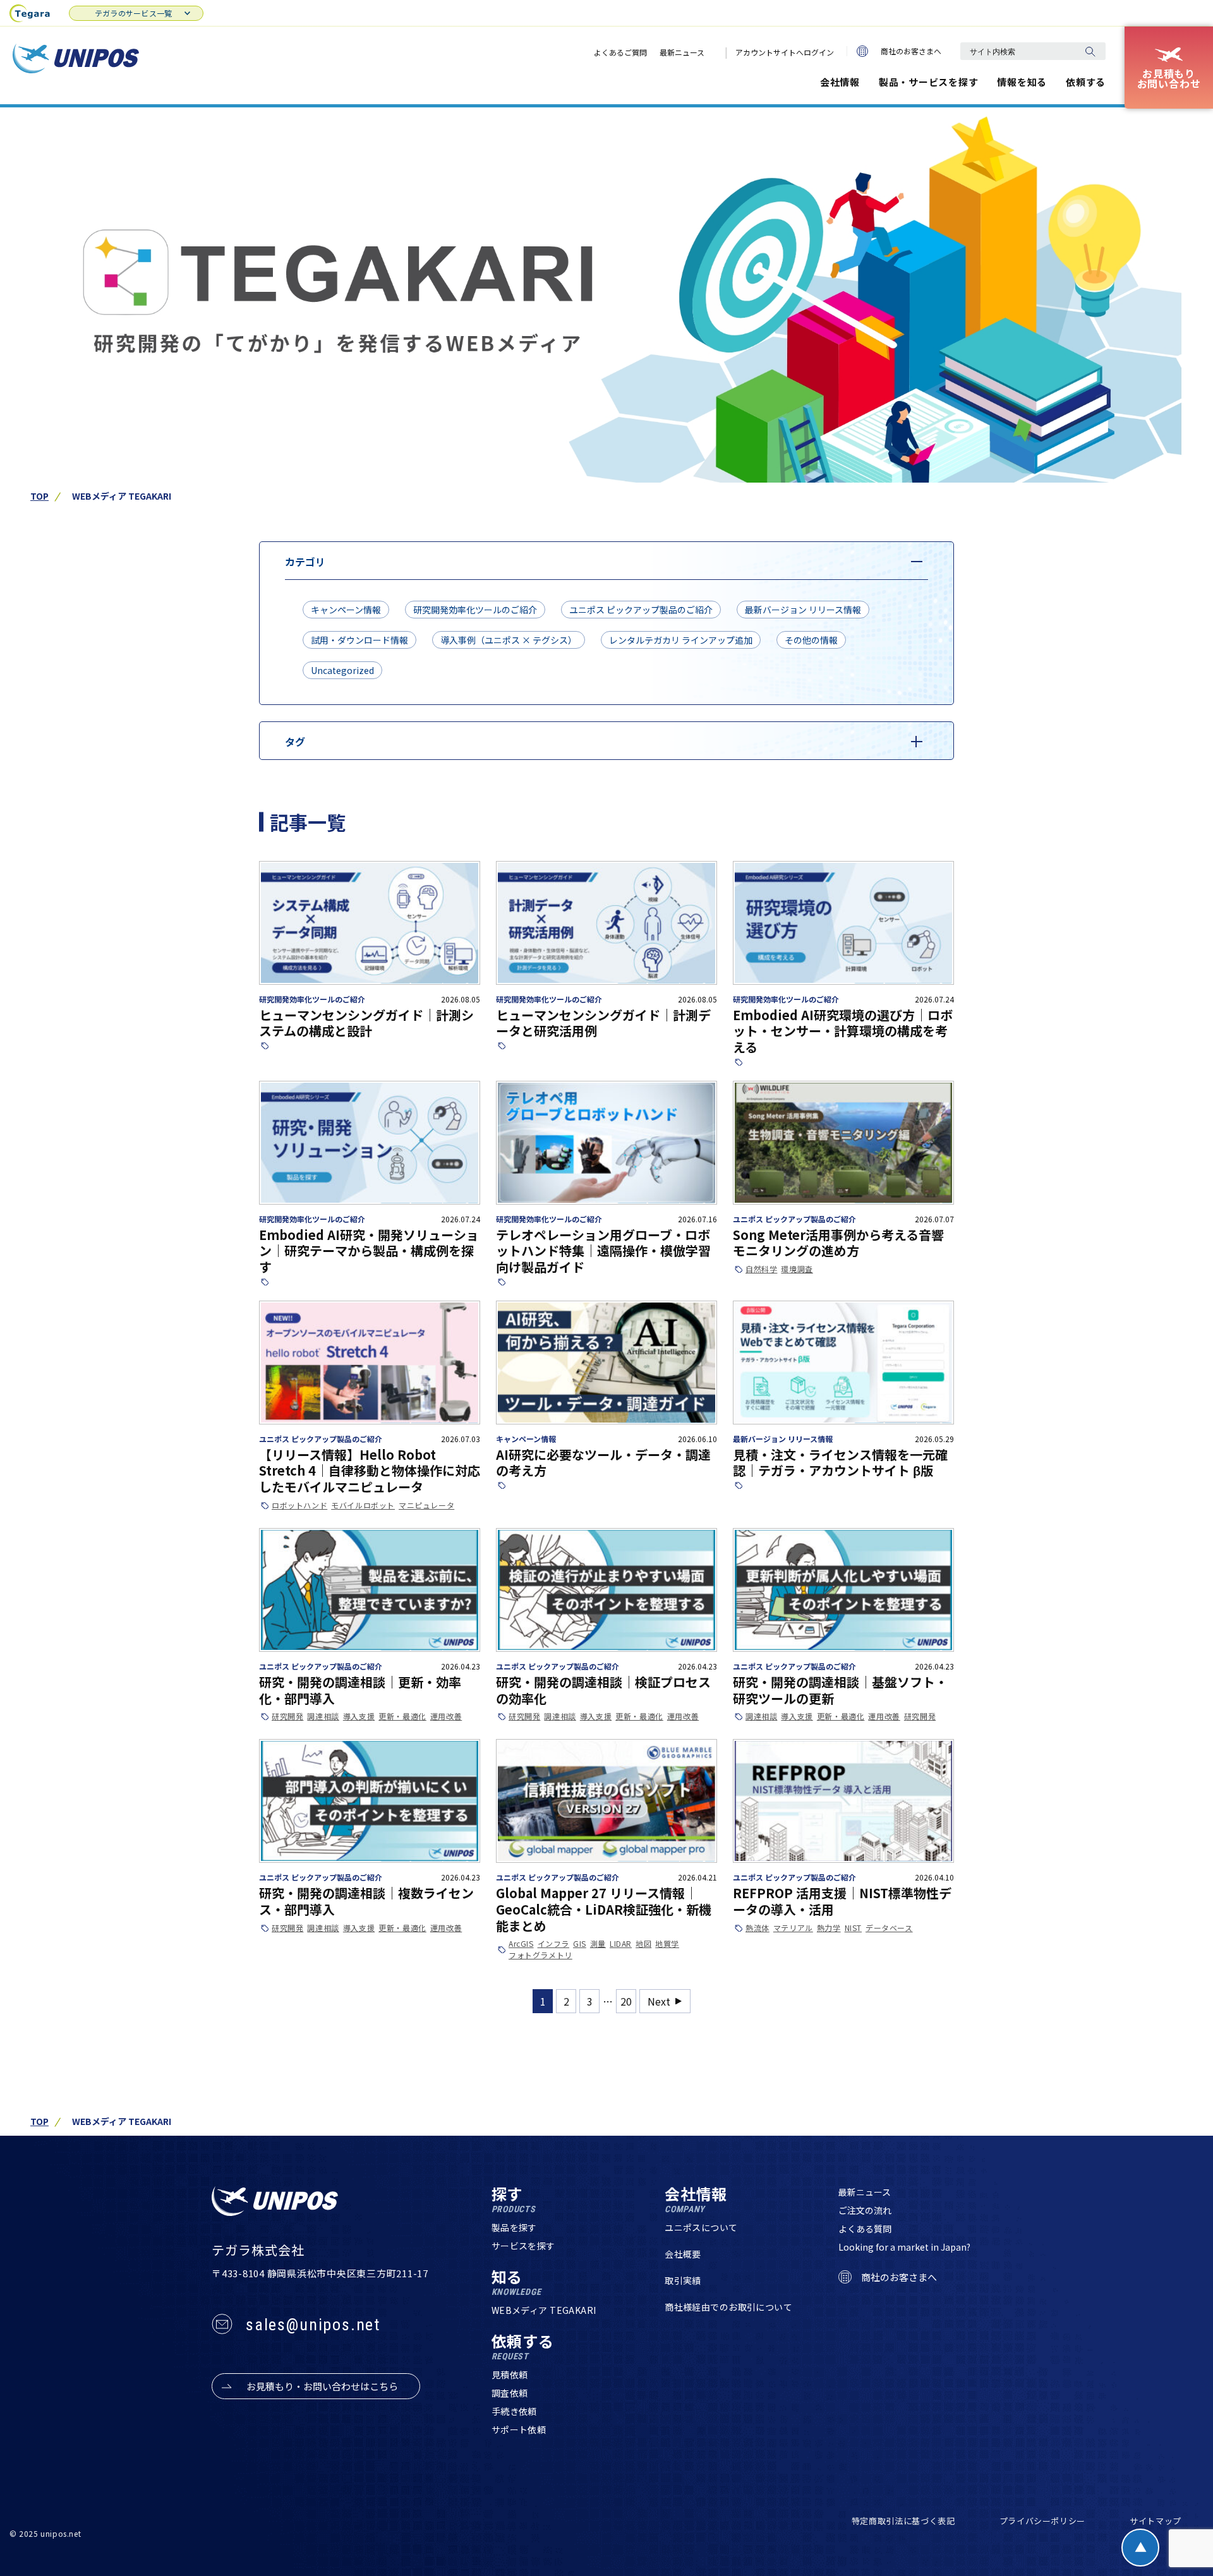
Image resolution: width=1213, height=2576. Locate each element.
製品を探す (514, 2227)
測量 (598, 1944)
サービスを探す (523, 2246)
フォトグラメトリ (540, 1955)
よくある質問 (865, 2229)
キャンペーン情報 (346, 610)
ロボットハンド (299, 1505)
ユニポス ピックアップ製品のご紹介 (641, 610)
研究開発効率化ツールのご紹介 (475, 610)
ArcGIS (521, 1944)
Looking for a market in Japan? (904, 2247)
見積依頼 (510, 2374)
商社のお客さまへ (911, 51)
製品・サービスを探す (929, 82)
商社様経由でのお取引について (728, 2307)
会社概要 (683, 2254)
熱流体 (757, 1928)
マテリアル (793, 1928)
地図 (643, 1944)
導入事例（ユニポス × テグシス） (509, 640)
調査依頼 (510, 2393)
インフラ (553, 1944)
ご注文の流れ (865, 2210)
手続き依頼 (514, 2411)
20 (626, 2001)
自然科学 (761, 1269)
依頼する (1086, 82)
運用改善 (446, 1716)
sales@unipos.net (313, 2325)
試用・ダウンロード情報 (359, 640)
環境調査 (797, 1269)
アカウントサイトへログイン (785, 52)
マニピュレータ (426, 1505)
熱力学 (829, 1928)
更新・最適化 (402, 1716)
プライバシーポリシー (1043, 2521)
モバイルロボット (363, 1505)
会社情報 (840, 82)
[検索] (1090, 51)
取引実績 (683, 2280)
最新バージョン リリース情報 (803, 610)
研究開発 (287, 1716)
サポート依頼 (519, 2429)
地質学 (667, 1944)
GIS (580, 1944)
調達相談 (323, 1716)
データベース (889, 1928)
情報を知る (1022, 82)
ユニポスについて (701, 2227)
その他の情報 (811, 640)
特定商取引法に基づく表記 (903, 2521)
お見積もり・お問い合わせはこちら (322, 2386)
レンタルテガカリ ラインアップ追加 (681, 640)
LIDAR (621, 1944)
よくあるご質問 (620, 52)
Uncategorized (342, 670)
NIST (853, 1928)
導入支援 (359, 1716)
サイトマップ (1156, 2521)
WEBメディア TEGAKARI (544, 2310)
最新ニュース (682, 52)
